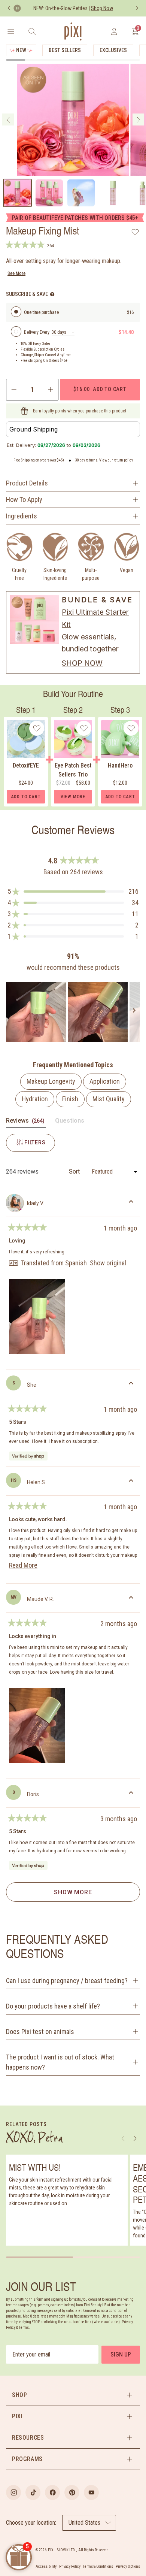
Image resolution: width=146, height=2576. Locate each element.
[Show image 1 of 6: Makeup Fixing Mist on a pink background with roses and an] (17, 193)
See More (16, 273)
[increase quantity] (51, 390)
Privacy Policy (70, 2566)
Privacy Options (128, 2566)
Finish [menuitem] (70, 1099)
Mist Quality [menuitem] (109, 1099)
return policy (123, 460)
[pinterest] (72, 2492)
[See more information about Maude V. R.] (131, 1599)
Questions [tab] (70, 1122)
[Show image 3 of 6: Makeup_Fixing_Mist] (81, 193)
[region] (73, 1012)
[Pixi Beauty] (73, 31)
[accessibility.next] (137, 8)
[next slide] (138, 119)
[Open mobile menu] (11, 31)
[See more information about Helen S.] (131, 1482)
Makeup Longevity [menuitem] (51, 1081)
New (21, 50)
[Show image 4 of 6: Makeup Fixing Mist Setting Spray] (113, 193)
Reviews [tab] (26, 1122)
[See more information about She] (131, 1384)
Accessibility (46, 2566)
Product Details (27, 483)
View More (73, 797)
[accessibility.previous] (9, 8)
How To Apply (24, 500)
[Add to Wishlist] (135, 232)
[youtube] (91, 2492)
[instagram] (13, 2492)
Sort (75, 1172)
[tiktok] (33, 2492)
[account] (114, 31)
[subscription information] (52, 294)
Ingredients (22, 516)
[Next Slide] (134, 1012)
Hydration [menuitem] (35, 1099)
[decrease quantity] (13, 390)
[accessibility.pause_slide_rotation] (17, 8)
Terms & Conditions (98, 2566)
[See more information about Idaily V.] (131, 1203)
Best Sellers (65, 50)
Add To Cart (26, 797)
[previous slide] (8, 119)
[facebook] (52, 2492)
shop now (82, 663)
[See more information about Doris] (131, 1794)
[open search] (32, 31)
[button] (73, 892)
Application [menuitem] (105, 1081)
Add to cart (100, 389)
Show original (108, 1263)
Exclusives (113, 50)
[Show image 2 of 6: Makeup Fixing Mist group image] (49, 193)
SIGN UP (121, 2354)
